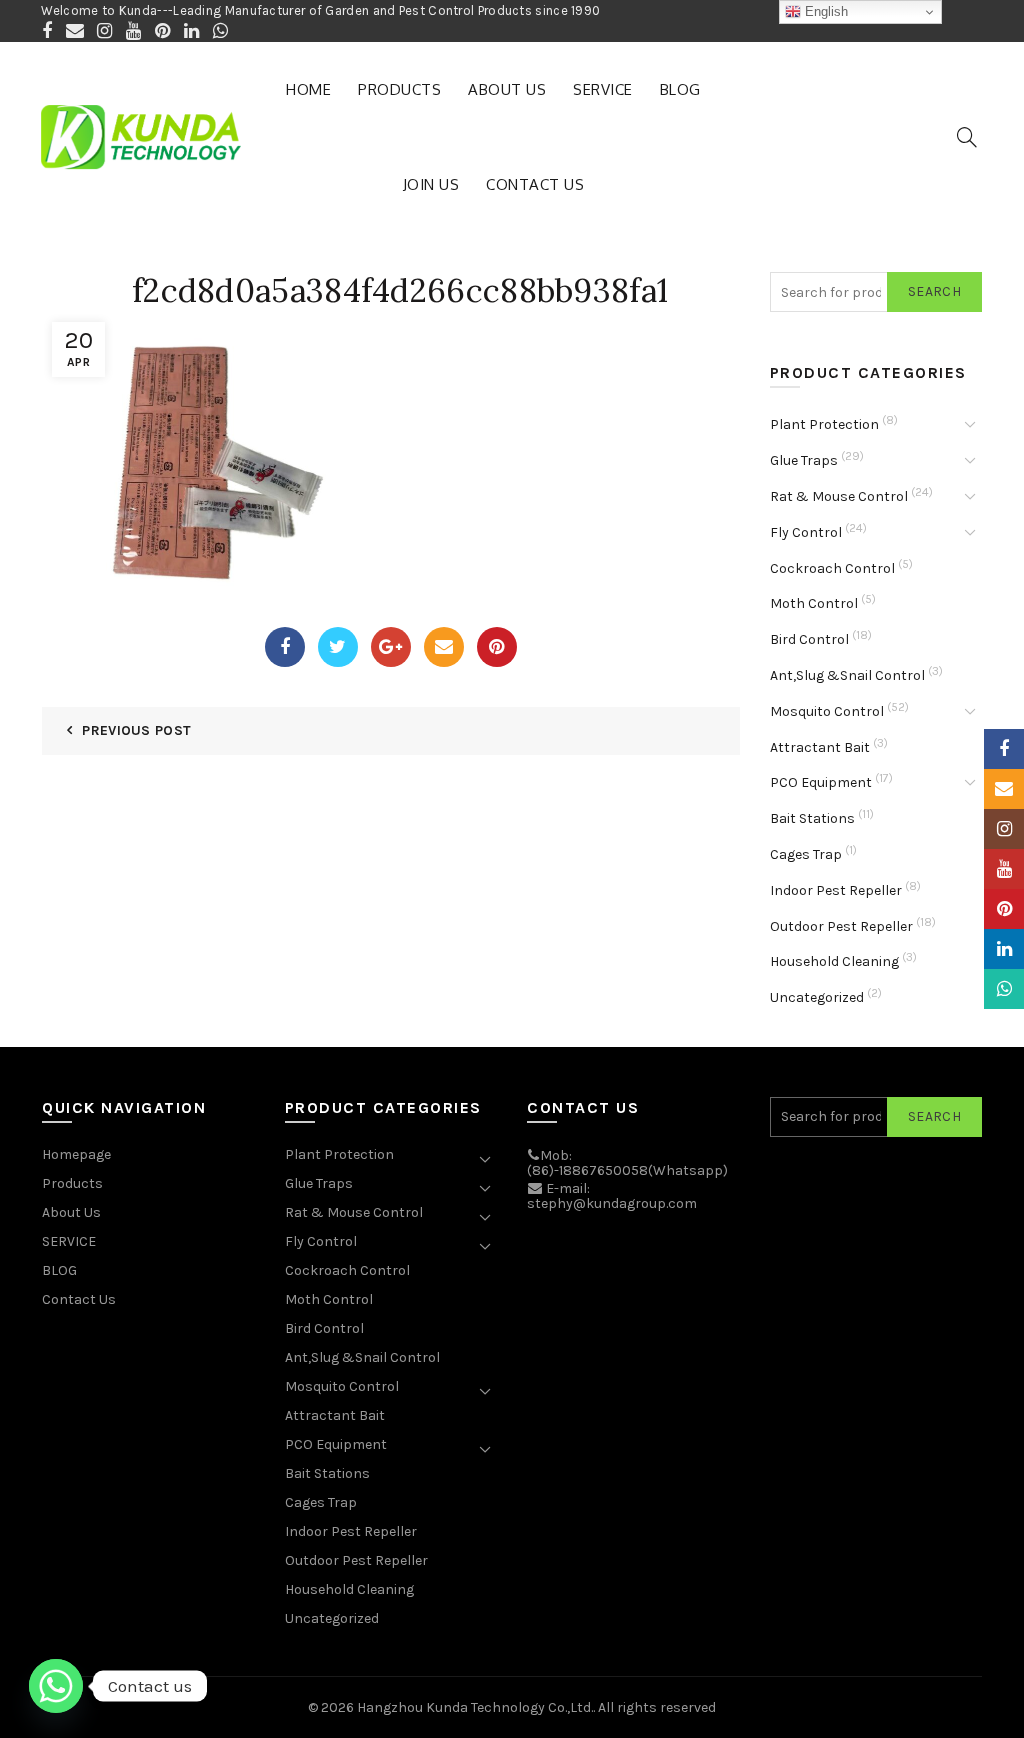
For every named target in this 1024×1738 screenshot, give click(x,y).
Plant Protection (824, 424)
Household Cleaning (834, 961)
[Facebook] (285, 647)
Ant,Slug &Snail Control (847, 675)
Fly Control (806, 532)
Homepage (76, 1154)
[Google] (391, 647)
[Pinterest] (497, 647)
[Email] (444, 647)
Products (399, 89)
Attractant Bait (820, 747)
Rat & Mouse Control (839, 496)
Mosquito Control (827, 711)
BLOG (680, 89)
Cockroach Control (832, 568)
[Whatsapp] (56, 1686)
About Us (507, 89)
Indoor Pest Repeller (836, 890)
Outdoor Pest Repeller (841, 926)
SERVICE (603, 89)
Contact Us (535, 184)
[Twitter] (338, 647)
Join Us (431, 184)
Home (308, 89)
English (824, 11)
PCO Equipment (821, 782)
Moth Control (814, 603)
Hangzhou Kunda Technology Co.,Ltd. (475, 1707)
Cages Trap (806, 854)
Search (934, 291)
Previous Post (136, 730)
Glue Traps (804, 460)
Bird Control (809, 639)
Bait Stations (812, 818)
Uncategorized (817, 997)
